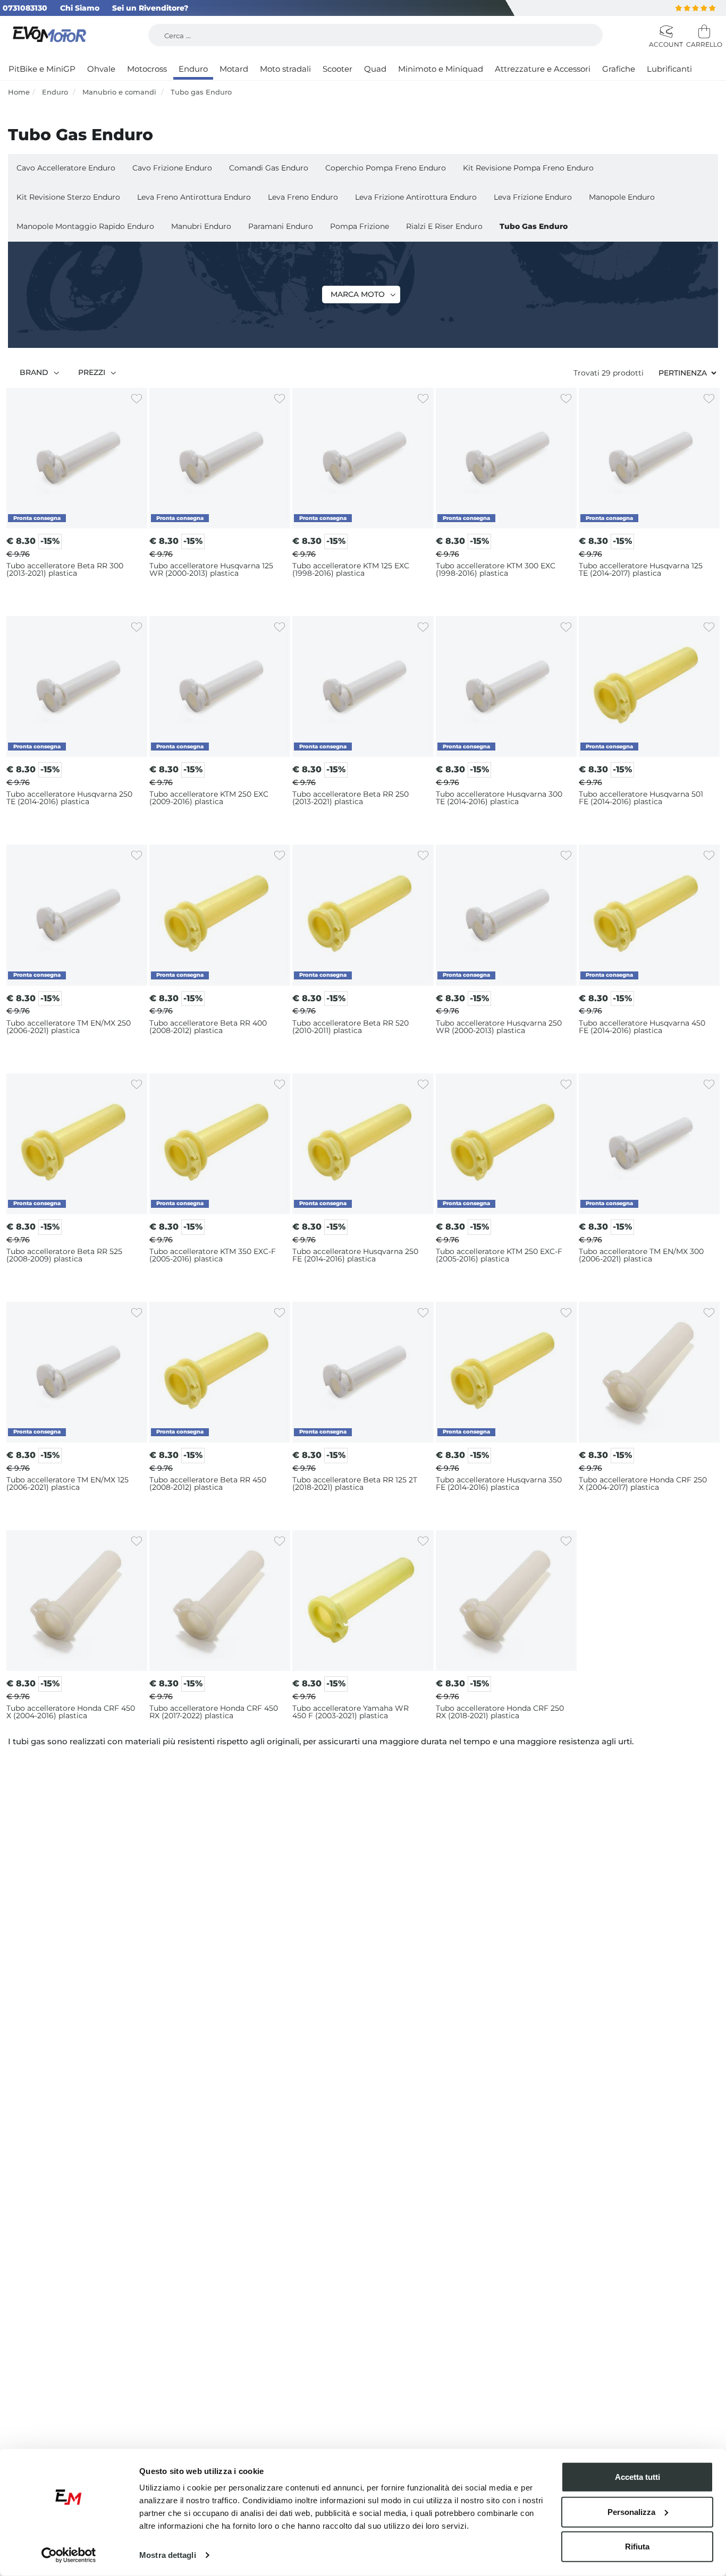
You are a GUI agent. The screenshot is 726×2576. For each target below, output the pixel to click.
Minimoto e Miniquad (441, 69)
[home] (51, 35)
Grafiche (619, 69)
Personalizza (631, 2511)
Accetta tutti (638, 2477)
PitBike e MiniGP (42, 69)
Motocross (147, 69)
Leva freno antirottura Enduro (194, 197)
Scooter (337, 69)
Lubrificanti (669, 69)
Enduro (193, 69)
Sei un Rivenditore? (150, 8)
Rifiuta (637, 2547)
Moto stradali (285, 69)
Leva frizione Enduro (533, 197)
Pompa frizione (360, 226)
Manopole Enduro (622, 197)
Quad (375, 69)
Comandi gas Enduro (269, 168)
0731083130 (25, 8)
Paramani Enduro (281, 226)
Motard (234, 69)
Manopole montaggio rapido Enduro (85, 226)
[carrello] (702, 32)
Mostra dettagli (168, 2555)
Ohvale (101, 69)
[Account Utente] (665, 32)
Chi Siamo (80, 8)
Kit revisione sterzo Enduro (68, 197)
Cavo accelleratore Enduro (66, 168)
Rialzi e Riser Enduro (444, 226)
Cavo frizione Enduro (172, 168)
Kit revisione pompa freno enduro (528, 168)
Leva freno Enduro (303, 197)
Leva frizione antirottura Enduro (416, 197)
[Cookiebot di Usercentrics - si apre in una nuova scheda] (69, 2555)
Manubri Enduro (201, 226)
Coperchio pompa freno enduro (386, 168)
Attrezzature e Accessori (543, 69)
